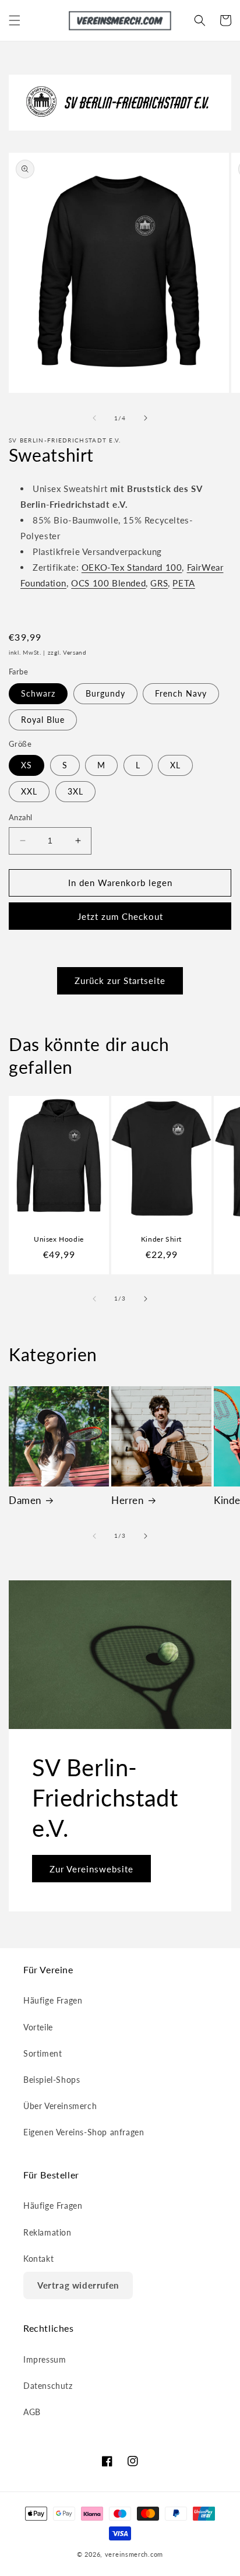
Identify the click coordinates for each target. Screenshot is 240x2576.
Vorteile (38, 2027)
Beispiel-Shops (52, 2080)
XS (27, 765)
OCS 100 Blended (108, 583)
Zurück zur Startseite (120, 981)
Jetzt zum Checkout (120, 916)
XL (175, 765)
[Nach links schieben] (94, 418)
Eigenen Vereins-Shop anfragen (84, 2132)
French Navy (181, 693)
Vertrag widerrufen (78, 2285)
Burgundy (105, 693)
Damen (25, 1500)
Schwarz (38, 693)
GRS (159, 583)
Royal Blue (43, 720)
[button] (15, 20)
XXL (29, 791)
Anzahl (20, 817)
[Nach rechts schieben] (146, 418)
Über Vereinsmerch (60, 2106)
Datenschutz (48, 2386)
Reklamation (47, 2232)
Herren (128, 1500)
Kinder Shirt (161, 1239)
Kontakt (38, 2259)
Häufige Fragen (53, 2000)
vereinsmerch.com (134, 2554)
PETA (183, 583)
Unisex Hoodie (59, 1239)
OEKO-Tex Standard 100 (132, 567)
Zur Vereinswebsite (91, 1868)
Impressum (45, 2359)
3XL (75, 791)
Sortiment (43, 2053)
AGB (32, 2412)
